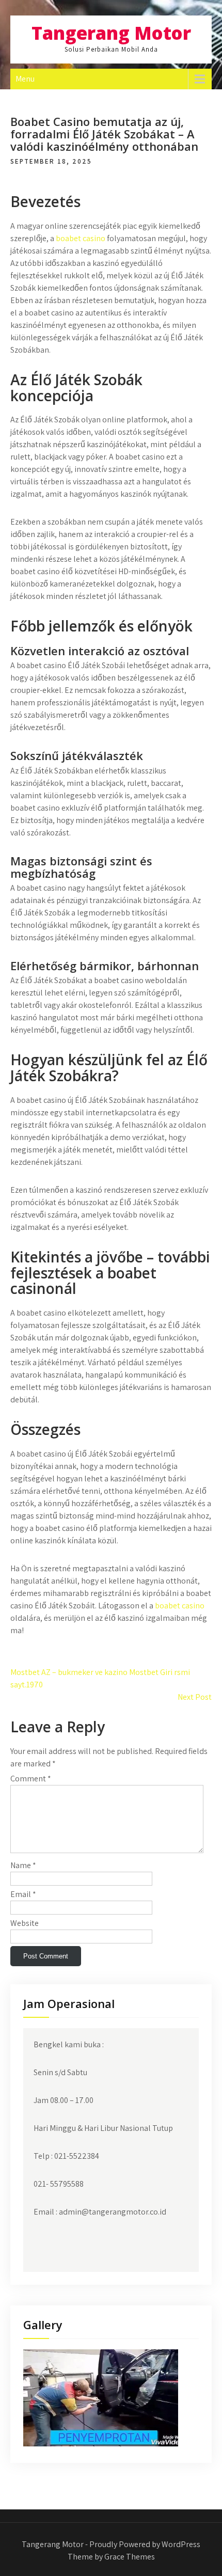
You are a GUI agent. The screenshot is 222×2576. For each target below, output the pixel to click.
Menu (25, 79)
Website (25, 1923)
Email (23, 1894)
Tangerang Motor (111, 33)
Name (23, 1865)
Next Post (195, 1697)
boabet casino (81, 238)
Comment (31, 1779)
